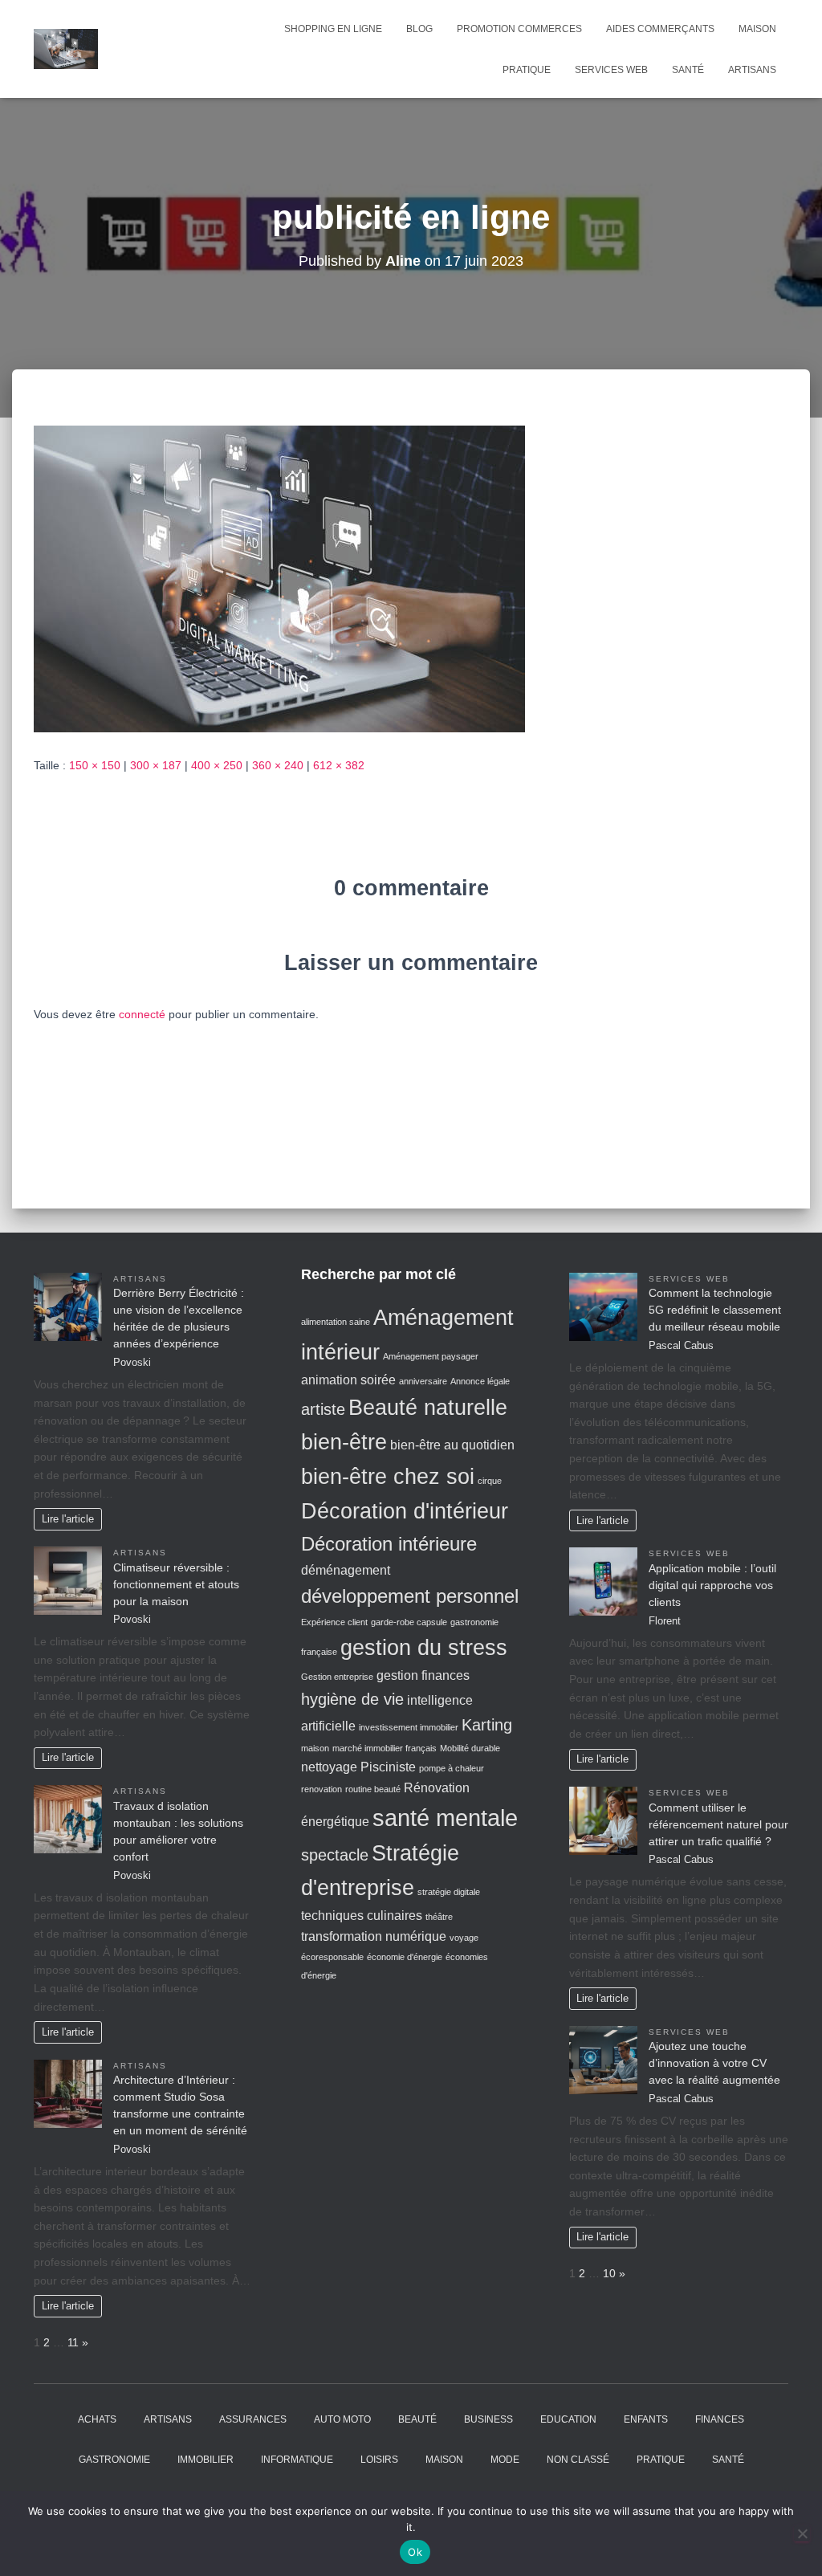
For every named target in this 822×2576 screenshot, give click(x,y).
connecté (142, 1014)
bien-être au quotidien (452, 1445)
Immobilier (205, 2460)
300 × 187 (156, 765)
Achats (97, 2419)
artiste (323, 1409)
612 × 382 (339, 765)
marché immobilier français (385, 1748)
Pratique (527, 70)
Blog (419, 29)
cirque (490, 1481)
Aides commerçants (660, 29)
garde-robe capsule (409, 1622)
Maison (757, 29)
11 (73, 2342)
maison (315, 1748)
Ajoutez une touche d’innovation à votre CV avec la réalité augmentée (714, 2063)
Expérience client (334, 1622)
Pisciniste (388, 1767)
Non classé (578, 2460)
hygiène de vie (352, 1699)
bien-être (344, 1442)
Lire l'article (68, 1519)
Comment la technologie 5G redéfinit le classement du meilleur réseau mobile (715, 1310)
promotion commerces (519, 29)
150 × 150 (95, 765)
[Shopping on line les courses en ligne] (66, 49)
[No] (802, 2533)
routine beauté (373, 1789)
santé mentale (445, 1818)
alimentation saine (336, 1322)
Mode (505, 2460)
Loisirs (379, 2460)
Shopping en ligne (333, 29)
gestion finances (423, 1675)
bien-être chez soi (388, 1477)
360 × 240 (278, 765)
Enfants (646, 2419)
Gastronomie (114, 2460)
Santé (688, 70)
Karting (487, 1725)
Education (568, 2419)
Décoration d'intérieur (405, 1511)
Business (488, 2419)
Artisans (752, 70)
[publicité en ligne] (279, 578)
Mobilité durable (470, 1748)
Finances (720, 2419)
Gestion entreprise (337, 1677)
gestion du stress (424, 1648)
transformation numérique (374, 1936)
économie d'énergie (405, 1957)
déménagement (346, 1570)
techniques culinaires (362, 1916)
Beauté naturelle (428, 1408)
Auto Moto (342, 2419)
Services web (611, 70)
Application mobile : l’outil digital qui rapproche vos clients (712, 1585)
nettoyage (329, 1767)
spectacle (335, 1855)
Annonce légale (480, 1381)
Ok (415, 2552)
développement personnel (410, 1596)
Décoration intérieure (389, 1544)
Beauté (417, 2419)
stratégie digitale (449, 1892)
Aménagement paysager (431, 1356)
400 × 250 (217, 765)
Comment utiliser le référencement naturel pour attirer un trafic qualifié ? (718, 1824)
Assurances (253, 2419)
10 (609, 2273)
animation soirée (348, 1380)
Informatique (297, 2460)
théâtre (439, 1917)
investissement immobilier (409, 1727)
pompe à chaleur (452, 1768)
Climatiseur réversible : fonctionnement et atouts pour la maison (176, 1584)
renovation (321, 1789)
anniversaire (423, 1381)
